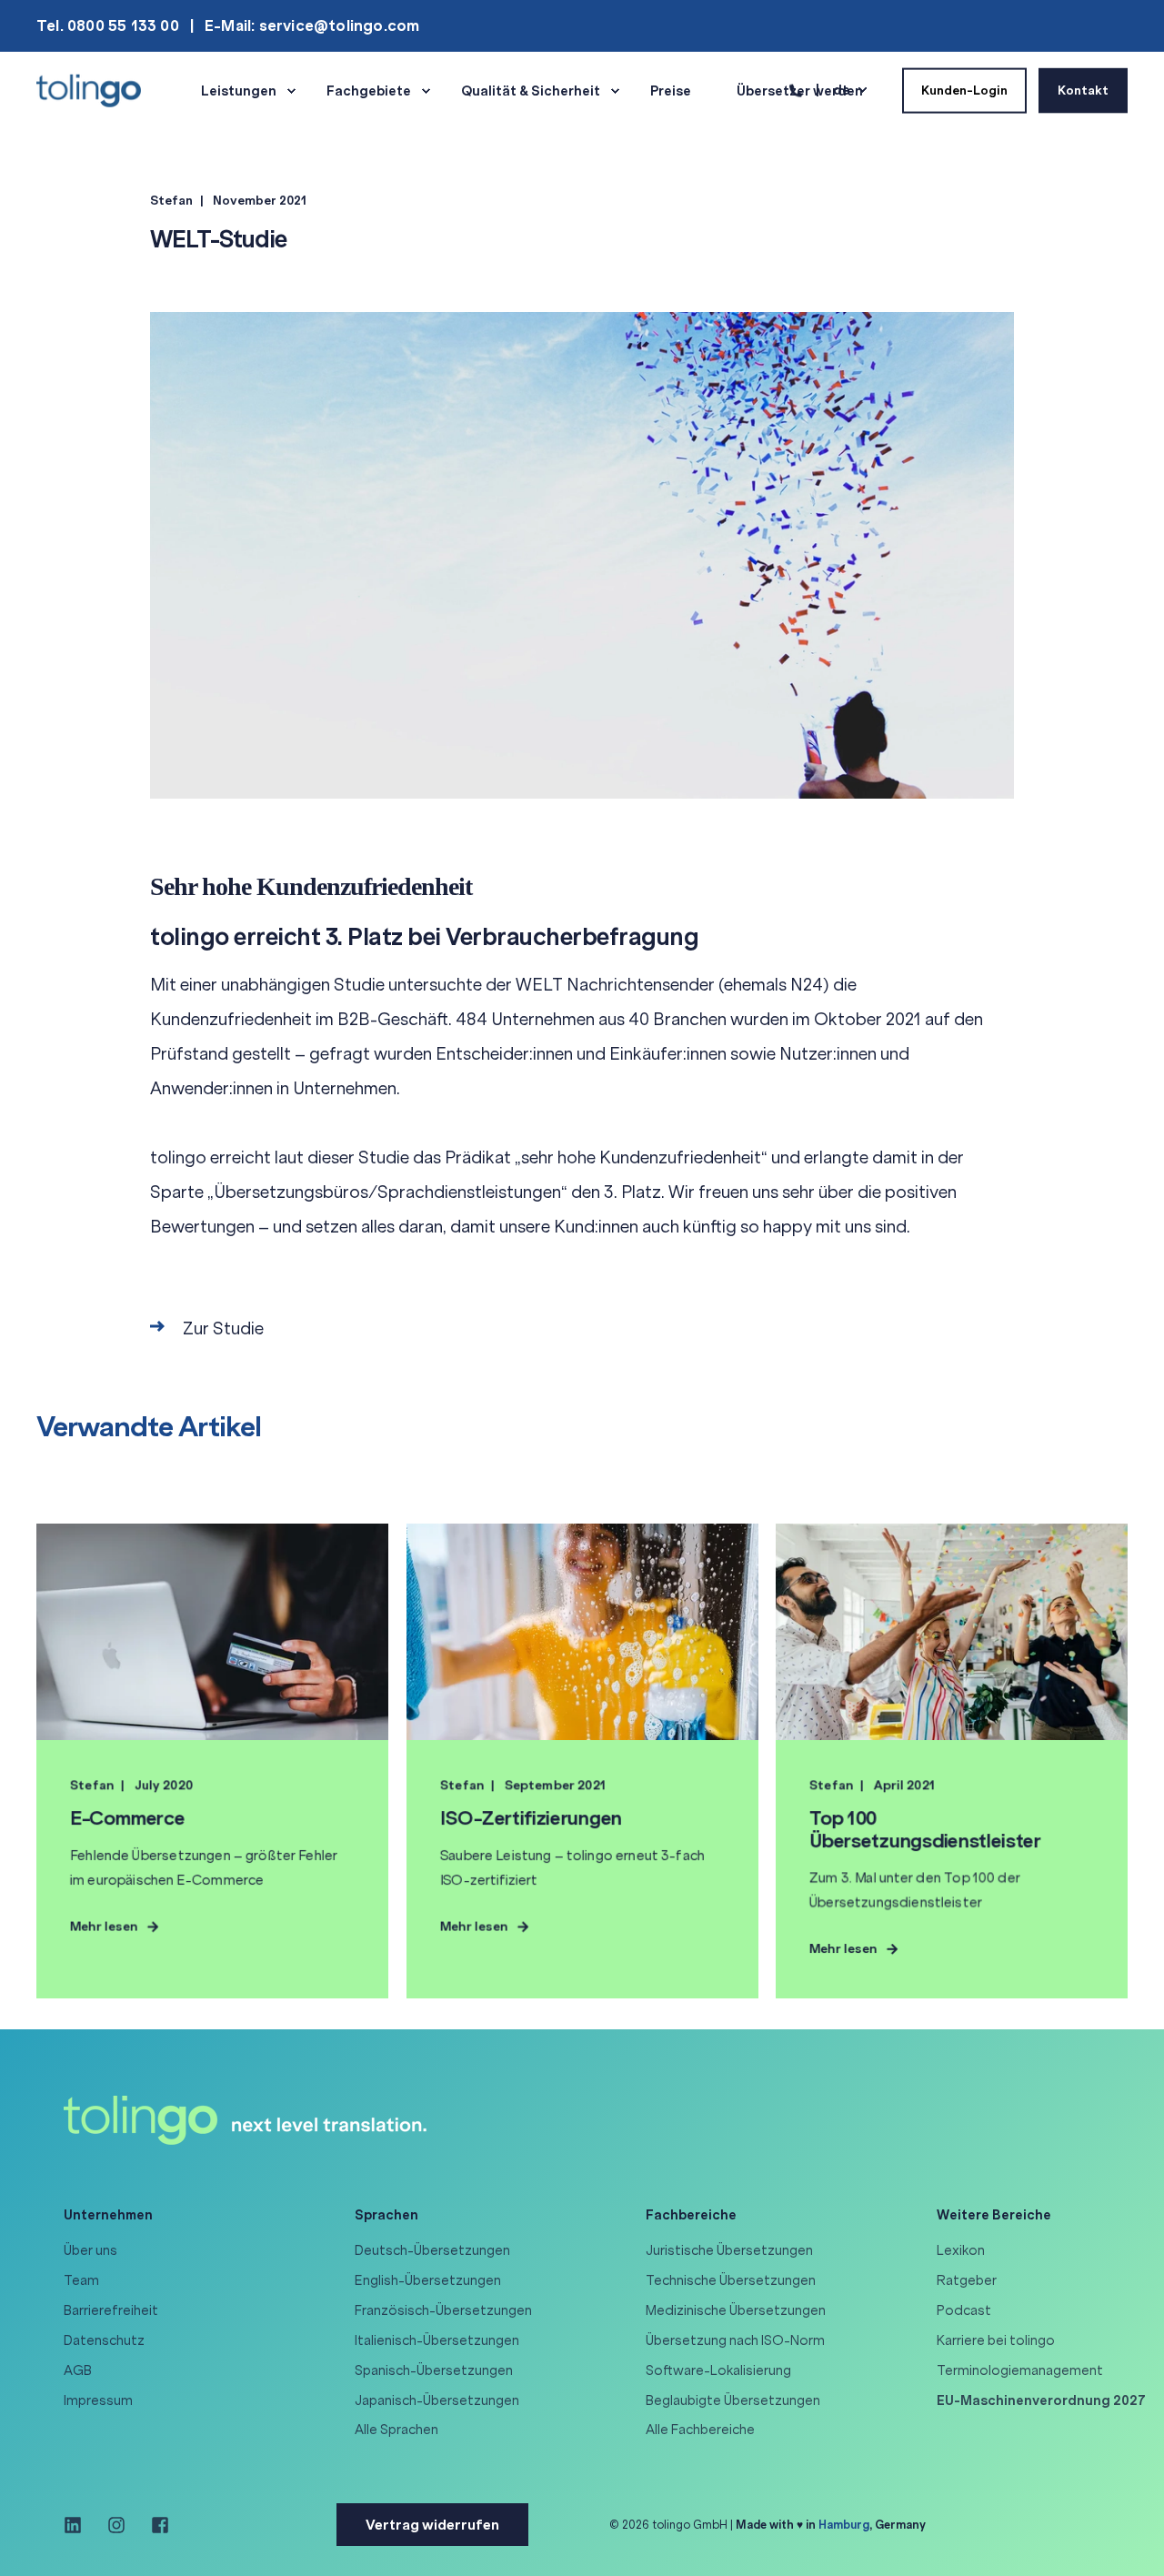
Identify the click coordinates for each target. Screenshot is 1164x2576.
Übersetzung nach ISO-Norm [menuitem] (735, 2340)
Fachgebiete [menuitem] (369, 91)
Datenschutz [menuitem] (104, 2340)
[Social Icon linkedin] (79, 2525)
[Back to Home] (89, 89)
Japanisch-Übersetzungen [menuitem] (437, 2400)
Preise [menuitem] (671, 91)
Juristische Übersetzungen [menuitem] (729, 2250)
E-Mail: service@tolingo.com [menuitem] (312, 25)
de (842, 89)
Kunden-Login (964, 90)
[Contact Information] (796, 89)
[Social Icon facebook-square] (154, 2525)
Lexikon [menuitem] (961, 2250)
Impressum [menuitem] (98, 2400)
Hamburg (844, 2525)
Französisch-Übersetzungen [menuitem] (443, 2310)
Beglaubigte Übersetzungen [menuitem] (733, 2400)
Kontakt (1083, 90)
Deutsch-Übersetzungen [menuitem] (432, 2250)
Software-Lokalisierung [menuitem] (718, 2370)
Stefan (171, 201)
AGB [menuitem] (78, 2370)
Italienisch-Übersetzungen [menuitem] (437, 2340)
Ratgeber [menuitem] (967, 2280)
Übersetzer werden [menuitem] (800, 91)
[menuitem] (1041, 2400)
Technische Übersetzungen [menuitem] (731, 2280)
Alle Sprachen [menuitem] (396, 2430)
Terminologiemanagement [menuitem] (1020, 2370)
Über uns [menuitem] (90, 2250)
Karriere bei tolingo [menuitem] (996, 2340)
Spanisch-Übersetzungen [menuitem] (434, 2370)
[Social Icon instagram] (116, 2525)
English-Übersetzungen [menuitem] (428, 2280)
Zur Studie (223, 1329)
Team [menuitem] (81, 2280)
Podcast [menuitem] (964, 2310)
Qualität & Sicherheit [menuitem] (531, 91)
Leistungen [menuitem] (239, 91)
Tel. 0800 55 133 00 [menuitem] (108, 25)
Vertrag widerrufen (432, 2525)
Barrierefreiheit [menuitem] (111, 2310)
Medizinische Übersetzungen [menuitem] (736, 2310)
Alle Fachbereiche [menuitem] (700, 2430)
